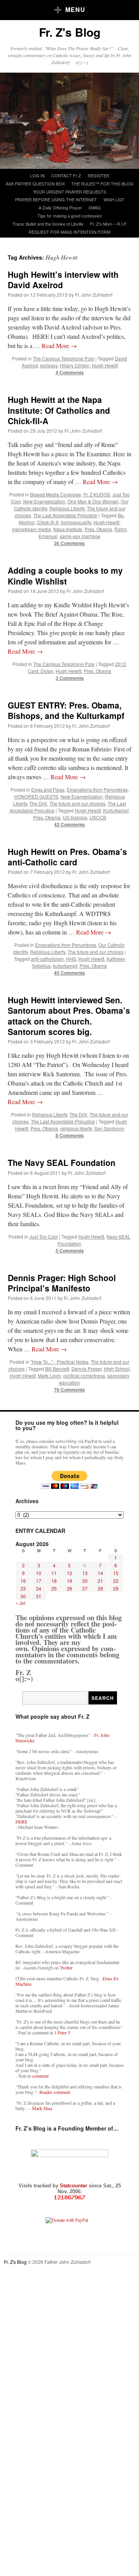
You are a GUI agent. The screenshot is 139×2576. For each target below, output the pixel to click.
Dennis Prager (86, 1369)
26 (69, 1588)
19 (69, 1581)
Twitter (66, 1968)
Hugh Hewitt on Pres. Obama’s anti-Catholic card (67, 857)
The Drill (38, 803)
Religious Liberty (67, 508)
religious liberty (76, 1128)
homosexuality (76, 522)
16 (23, 1581)
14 (100, 1573)
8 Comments (70, 1135)
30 (23, 1596)
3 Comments (70, 678)
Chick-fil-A (48, 522)
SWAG (95, 207)
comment (40, 2076)
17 (39, 1581)
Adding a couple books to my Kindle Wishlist (65, 575)
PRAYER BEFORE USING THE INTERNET (56, 199)
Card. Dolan (41, 671)
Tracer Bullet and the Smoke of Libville (48, 224)
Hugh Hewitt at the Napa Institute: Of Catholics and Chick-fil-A (59, 410)
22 (116, 1581)
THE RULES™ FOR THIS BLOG (103, 184)
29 (116, 1588)
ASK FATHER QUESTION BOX (35, 184)
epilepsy (49, 365)
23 (23, 1588)
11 (54, 1573)
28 (100, 1588)
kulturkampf (65, 966)
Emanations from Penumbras (97, 789)
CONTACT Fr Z (66, 175)
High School (117, 1369)
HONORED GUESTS (36, 796)
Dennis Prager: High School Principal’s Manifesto (62, 1283)
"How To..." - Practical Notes (59, 1362)
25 (54, 1588)
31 (39, 1596)
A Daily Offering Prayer (60, 207)
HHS (71, 959)
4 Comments (70, 372)
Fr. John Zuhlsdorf (94, 295)
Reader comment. (55, 2092)
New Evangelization (44, 501)
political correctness (84, 1376)
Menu (75, 9)
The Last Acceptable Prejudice (65, 515)
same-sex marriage (80, 536)
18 (54, 1581)
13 (85, 1573)
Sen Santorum (109, 1128)
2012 (120, 664)
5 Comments (70, 1251)
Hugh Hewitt (105, 365)
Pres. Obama (98, 529)
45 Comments (69, 973)
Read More (59, 346)
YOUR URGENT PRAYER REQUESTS (69, 192)
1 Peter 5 (62, 2032)
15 (116, 1573)
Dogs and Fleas (48, 789)
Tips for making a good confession (70, 216)
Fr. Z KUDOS (97, 494)
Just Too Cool (44, 1236)
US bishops (75, 817)
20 (85, 1581)
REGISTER (98, 175)
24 (39, 1588)
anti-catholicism (47, 959)
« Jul (20, 1603)
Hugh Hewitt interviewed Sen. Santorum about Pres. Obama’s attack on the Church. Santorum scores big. (69, 1016)
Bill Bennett (57, 1369)
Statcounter (74, 2186)
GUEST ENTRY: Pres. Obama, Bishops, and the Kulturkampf (66, 710)
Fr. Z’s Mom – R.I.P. (108, 224)
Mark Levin (49, 1376)
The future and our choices (77, 803)
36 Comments (69, 543)
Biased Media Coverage (56, 494)
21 (100, 1581)
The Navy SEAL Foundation (62, 1162)
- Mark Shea (41, 2108)
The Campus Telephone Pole (64, 358)
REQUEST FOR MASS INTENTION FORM (69, 232)
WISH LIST (114, 199)
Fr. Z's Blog (70, 32)
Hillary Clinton (75, 365)
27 (85, 1588)
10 (39, 1573)
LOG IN (37, 175)
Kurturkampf (116, 810)
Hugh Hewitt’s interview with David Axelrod (63, 280)
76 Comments (69, 1390)
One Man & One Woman (93, 501)
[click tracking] (69, 2198)
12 (69, 1573)
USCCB (98, 817)
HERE (21, 1822)
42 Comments (69, 824)
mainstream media (31, 529)
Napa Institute (68, 529)
